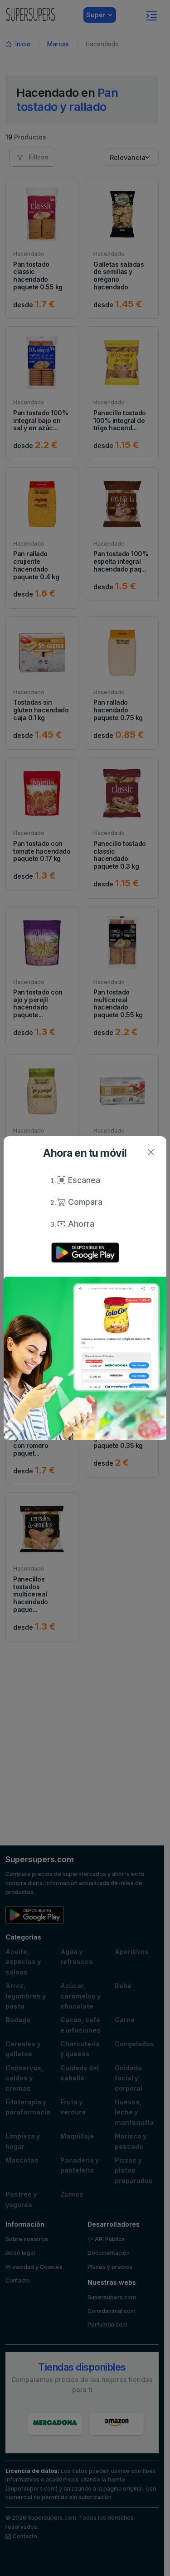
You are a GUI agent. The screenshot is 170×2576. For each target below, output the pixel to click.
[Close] (151, 1152)
